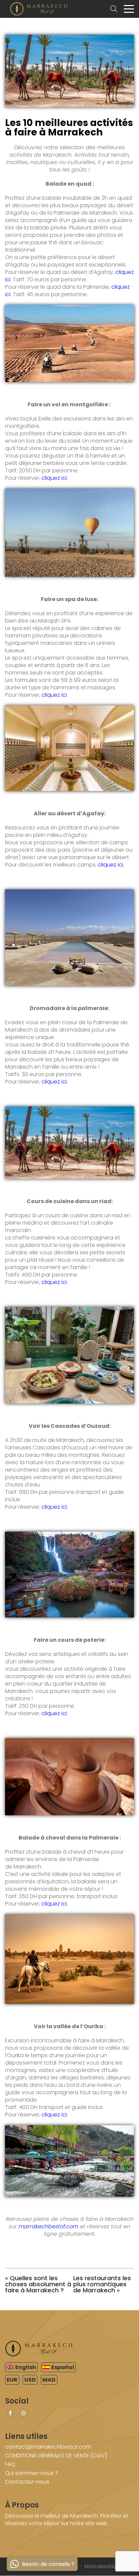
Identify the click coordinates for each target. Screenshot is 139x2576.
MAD (49, 2380)
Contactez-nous (27, 2482)
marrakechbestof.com (48, 2226)
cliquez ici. (55, 478)
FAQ (10, 2464)
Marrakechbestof (107, 2566)
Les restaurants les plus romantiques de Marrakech (102, 2284)
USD (30, 2380)
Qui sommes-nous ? (32, 2473)
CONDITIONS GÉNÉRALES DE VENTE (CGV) (56, 2456)
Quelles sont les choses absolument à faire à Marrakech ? (38, 2284)
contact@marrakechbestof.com (48, 2447)
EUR (12, 2380)
